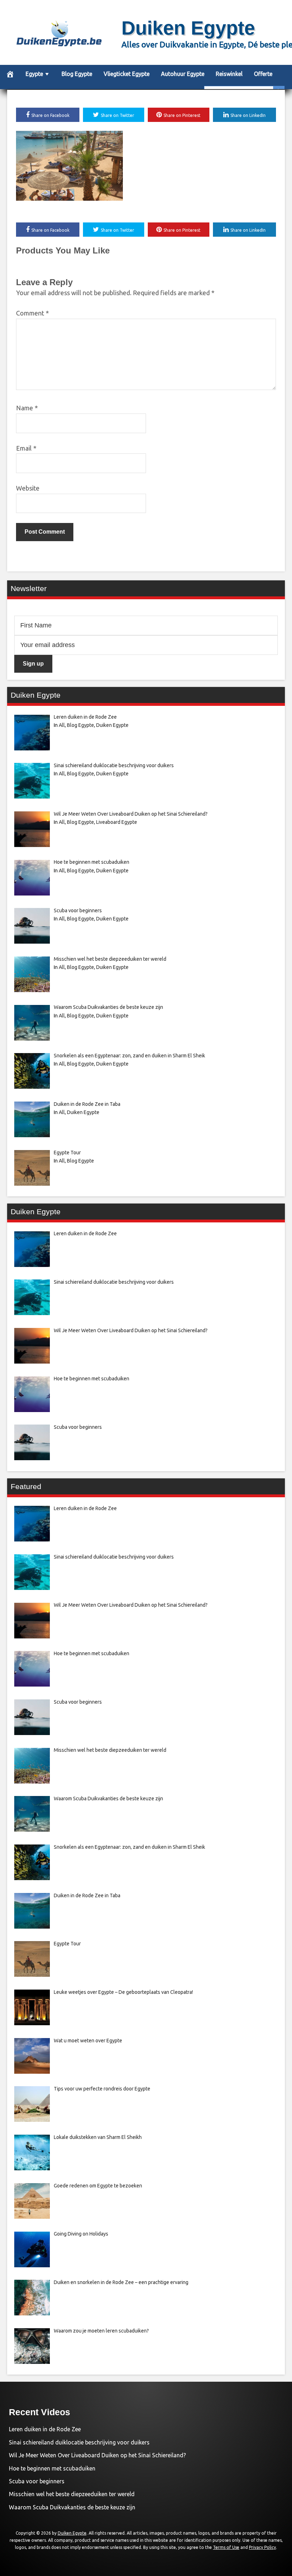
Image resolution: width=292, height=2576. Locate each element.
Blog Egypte (77, 74)
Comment (32, 313)
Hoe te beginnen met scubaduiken (52, 2468)
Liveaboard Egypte (117, 822)
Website (28, 488)
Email (26, 448)
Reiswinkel (229, 74)
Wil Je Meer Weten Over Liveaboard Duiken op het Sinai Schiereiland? (97, 2455)
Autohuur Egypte (183, 74)
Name (27, 408)
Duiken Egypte (188, 28)
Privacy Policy (262, 2547)
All (62, 725)
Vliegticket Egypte (127, 74)
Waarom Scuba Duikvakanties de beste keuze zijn (72, 2507)
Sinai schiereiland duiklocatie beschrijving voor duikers (79, 2442)
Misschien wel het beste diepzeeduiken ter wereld (72, 2494)
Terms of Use (226, 2547)
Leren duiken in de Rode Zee (45, 2429)
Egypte (34, 74)
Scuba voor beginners (37, 2481)
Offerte (263, 74)
